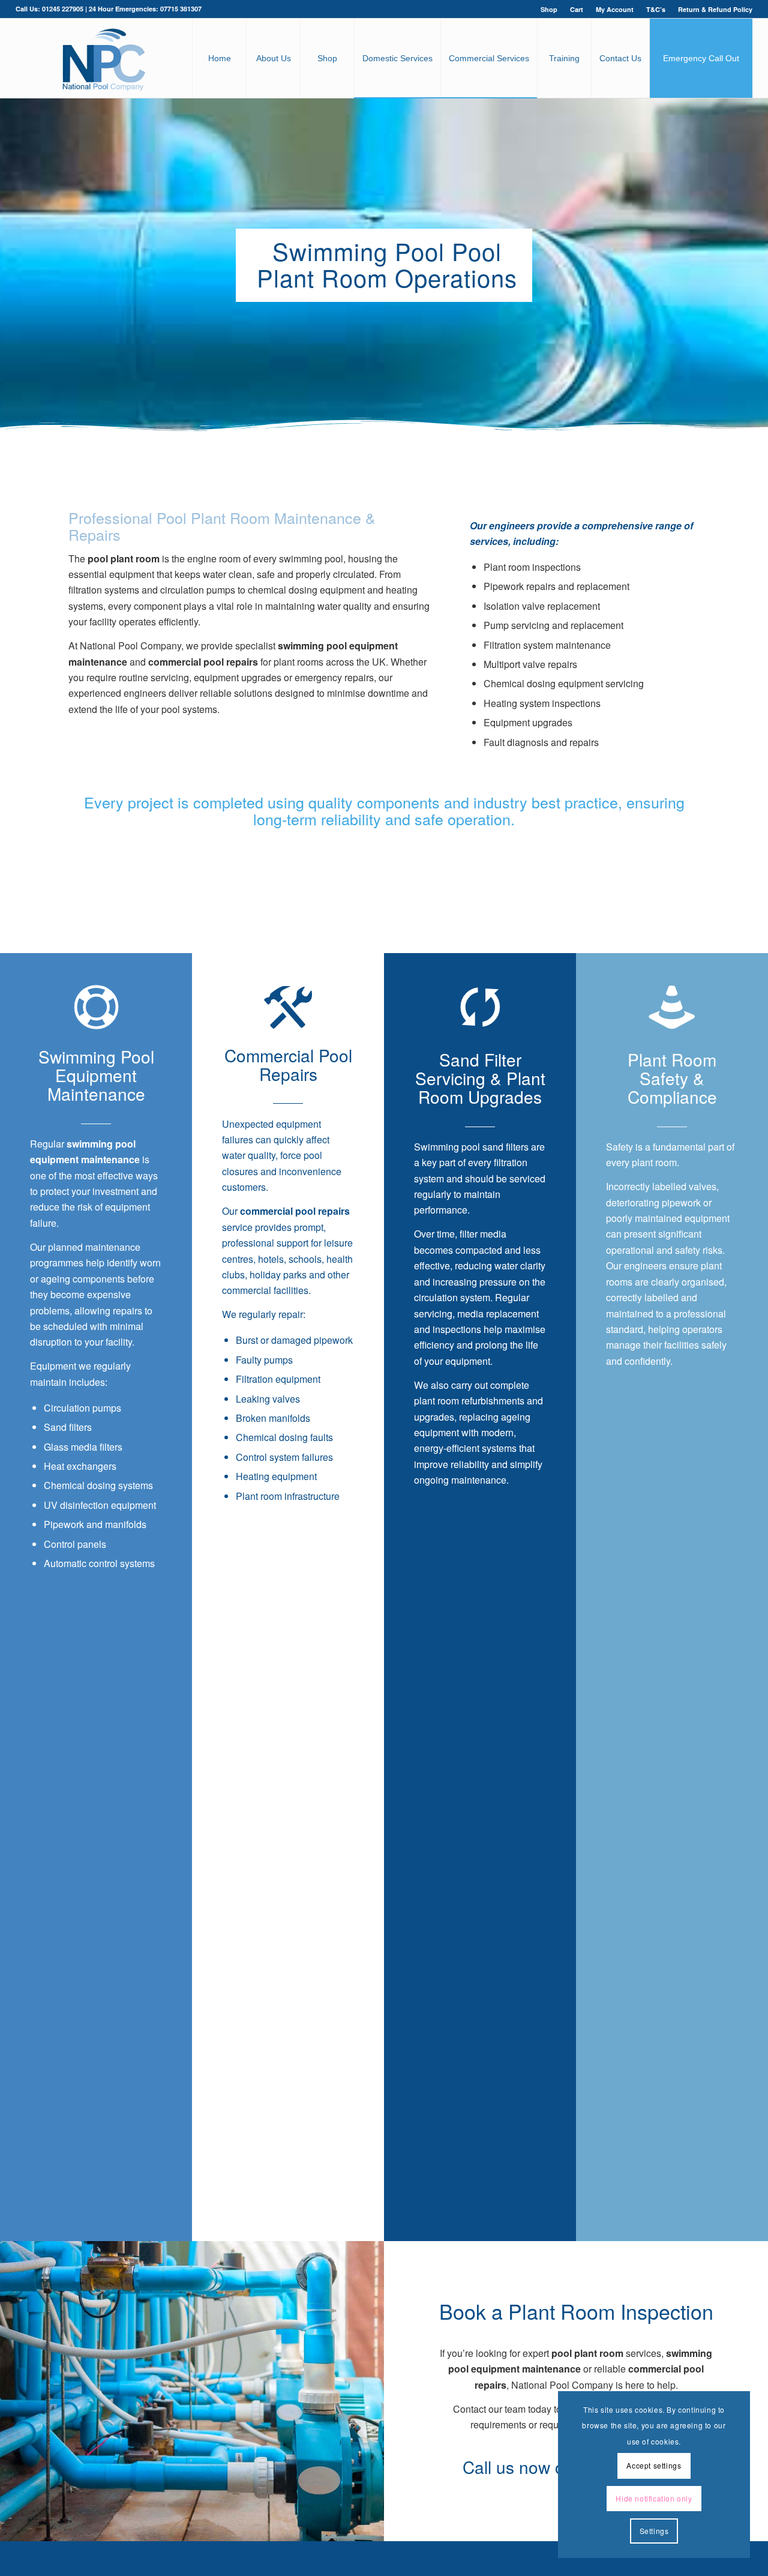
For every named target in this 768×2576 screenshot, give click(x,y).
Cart (577, 9)
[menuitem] (549, 9)
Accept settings (654, 2465)
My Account (615, 9)
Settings (654, 2531)
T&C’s (656, 9)
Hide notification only (654, 2498)
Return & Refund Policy (715, 9)
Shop (549, 9)
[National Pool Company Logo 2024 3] (103, 58)
